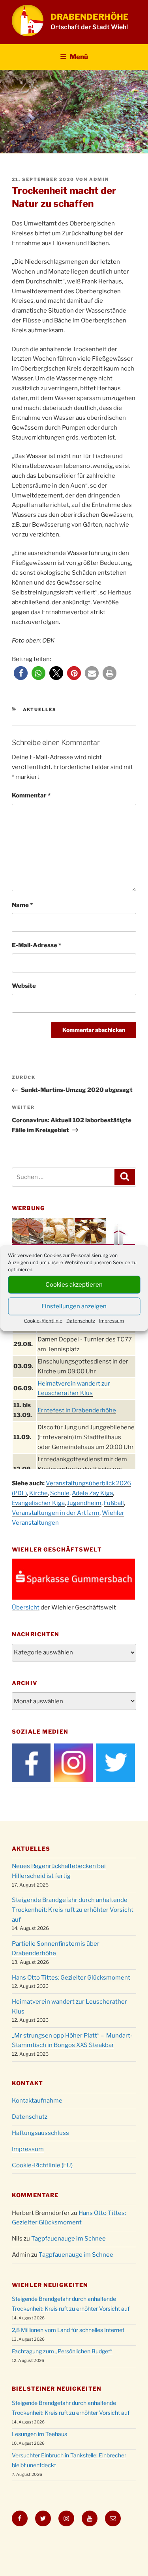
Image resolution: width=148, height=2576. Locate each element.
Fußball (114, 1503)
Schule (60, 1493)
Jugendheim (84, 1503)
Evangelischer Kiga (38, 1503)
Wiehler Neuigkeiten (50, 2285)
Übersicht (26, 1607)
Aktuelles (40, 710)
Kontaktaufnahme (37, 2101)
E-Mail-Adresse (37, 945)
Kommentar (31, 795)
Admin (99, 179)
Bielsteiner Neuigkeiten (57, 2389)
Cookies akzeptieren (74, 1285)
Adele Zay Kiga (92, 1493)
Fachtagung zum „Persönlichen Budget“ (62, 2351)
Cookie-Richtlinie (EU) (42, 2165)
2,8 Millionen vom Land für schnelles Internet (68, 2330)
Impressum (111, 1320)
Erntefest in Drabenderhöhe (77, 1410)
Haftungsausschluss (40, 2133)
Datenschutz (81, 1320)
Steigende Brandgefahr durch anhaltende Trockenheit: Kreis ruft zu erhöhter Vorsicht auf (73, 1910)
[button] (21, 673)
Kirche (38, 1493)
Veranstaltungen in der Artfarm (56, 1513)
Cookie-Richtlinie (43, 1320)
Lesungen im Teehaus (39, 2434)
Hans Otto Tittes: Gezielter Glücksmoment (71, 1978)
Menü (79, 57)
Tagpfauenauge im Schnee (68, 2239)
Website (24, 986)
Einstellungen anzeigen (74, 1306)
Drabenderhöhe (90, 17)
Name (22, 905)
